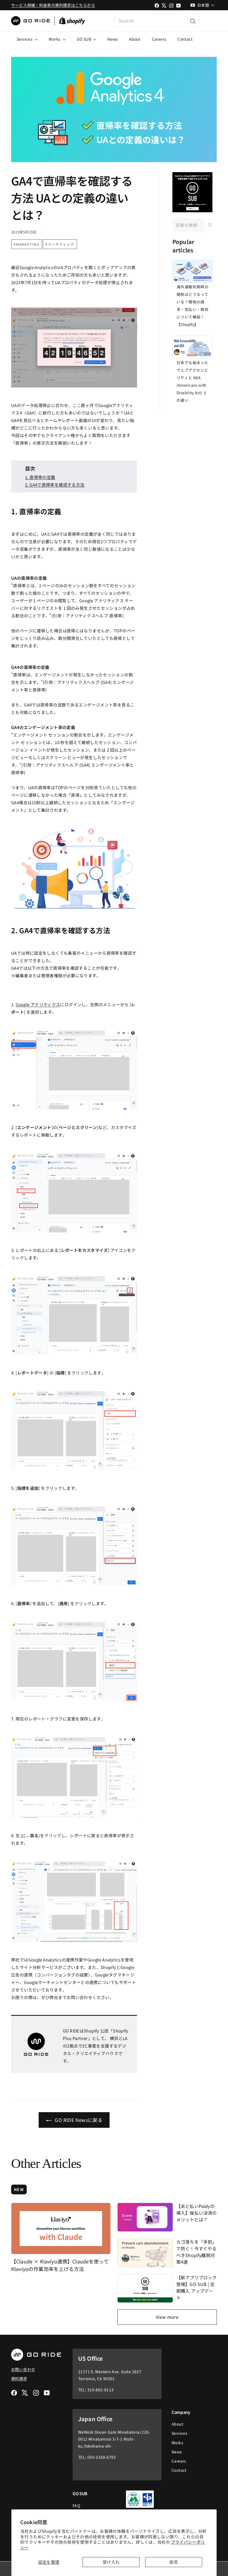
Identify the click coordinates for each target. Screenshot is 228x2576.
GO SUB (85, 39)
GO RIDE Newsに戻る (78, 2120)
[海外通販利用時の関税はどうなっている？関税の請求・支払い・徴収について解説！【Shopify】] (192, 271)
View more (167, 2317)
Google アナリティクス (38, 1004)
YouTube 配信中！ (208, 21)
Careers (159, 39)
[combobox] (157, 21)
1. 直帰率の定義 (40, 477)
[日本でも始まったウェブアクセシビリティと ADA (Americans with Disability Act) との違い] (192, 347)
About (135, 39)
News (113, 39)
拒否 (174, 2562)
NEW (19, 2189)
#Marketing (27, 244)
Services (25, 39)
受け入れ (111, 2562)
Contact (185, 39)
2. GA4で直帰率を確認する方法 (55, 485)
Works (55, 39)
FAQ (76, 2506)
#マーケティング (60, 244)
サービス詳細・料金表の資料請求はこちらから (53, 5)
